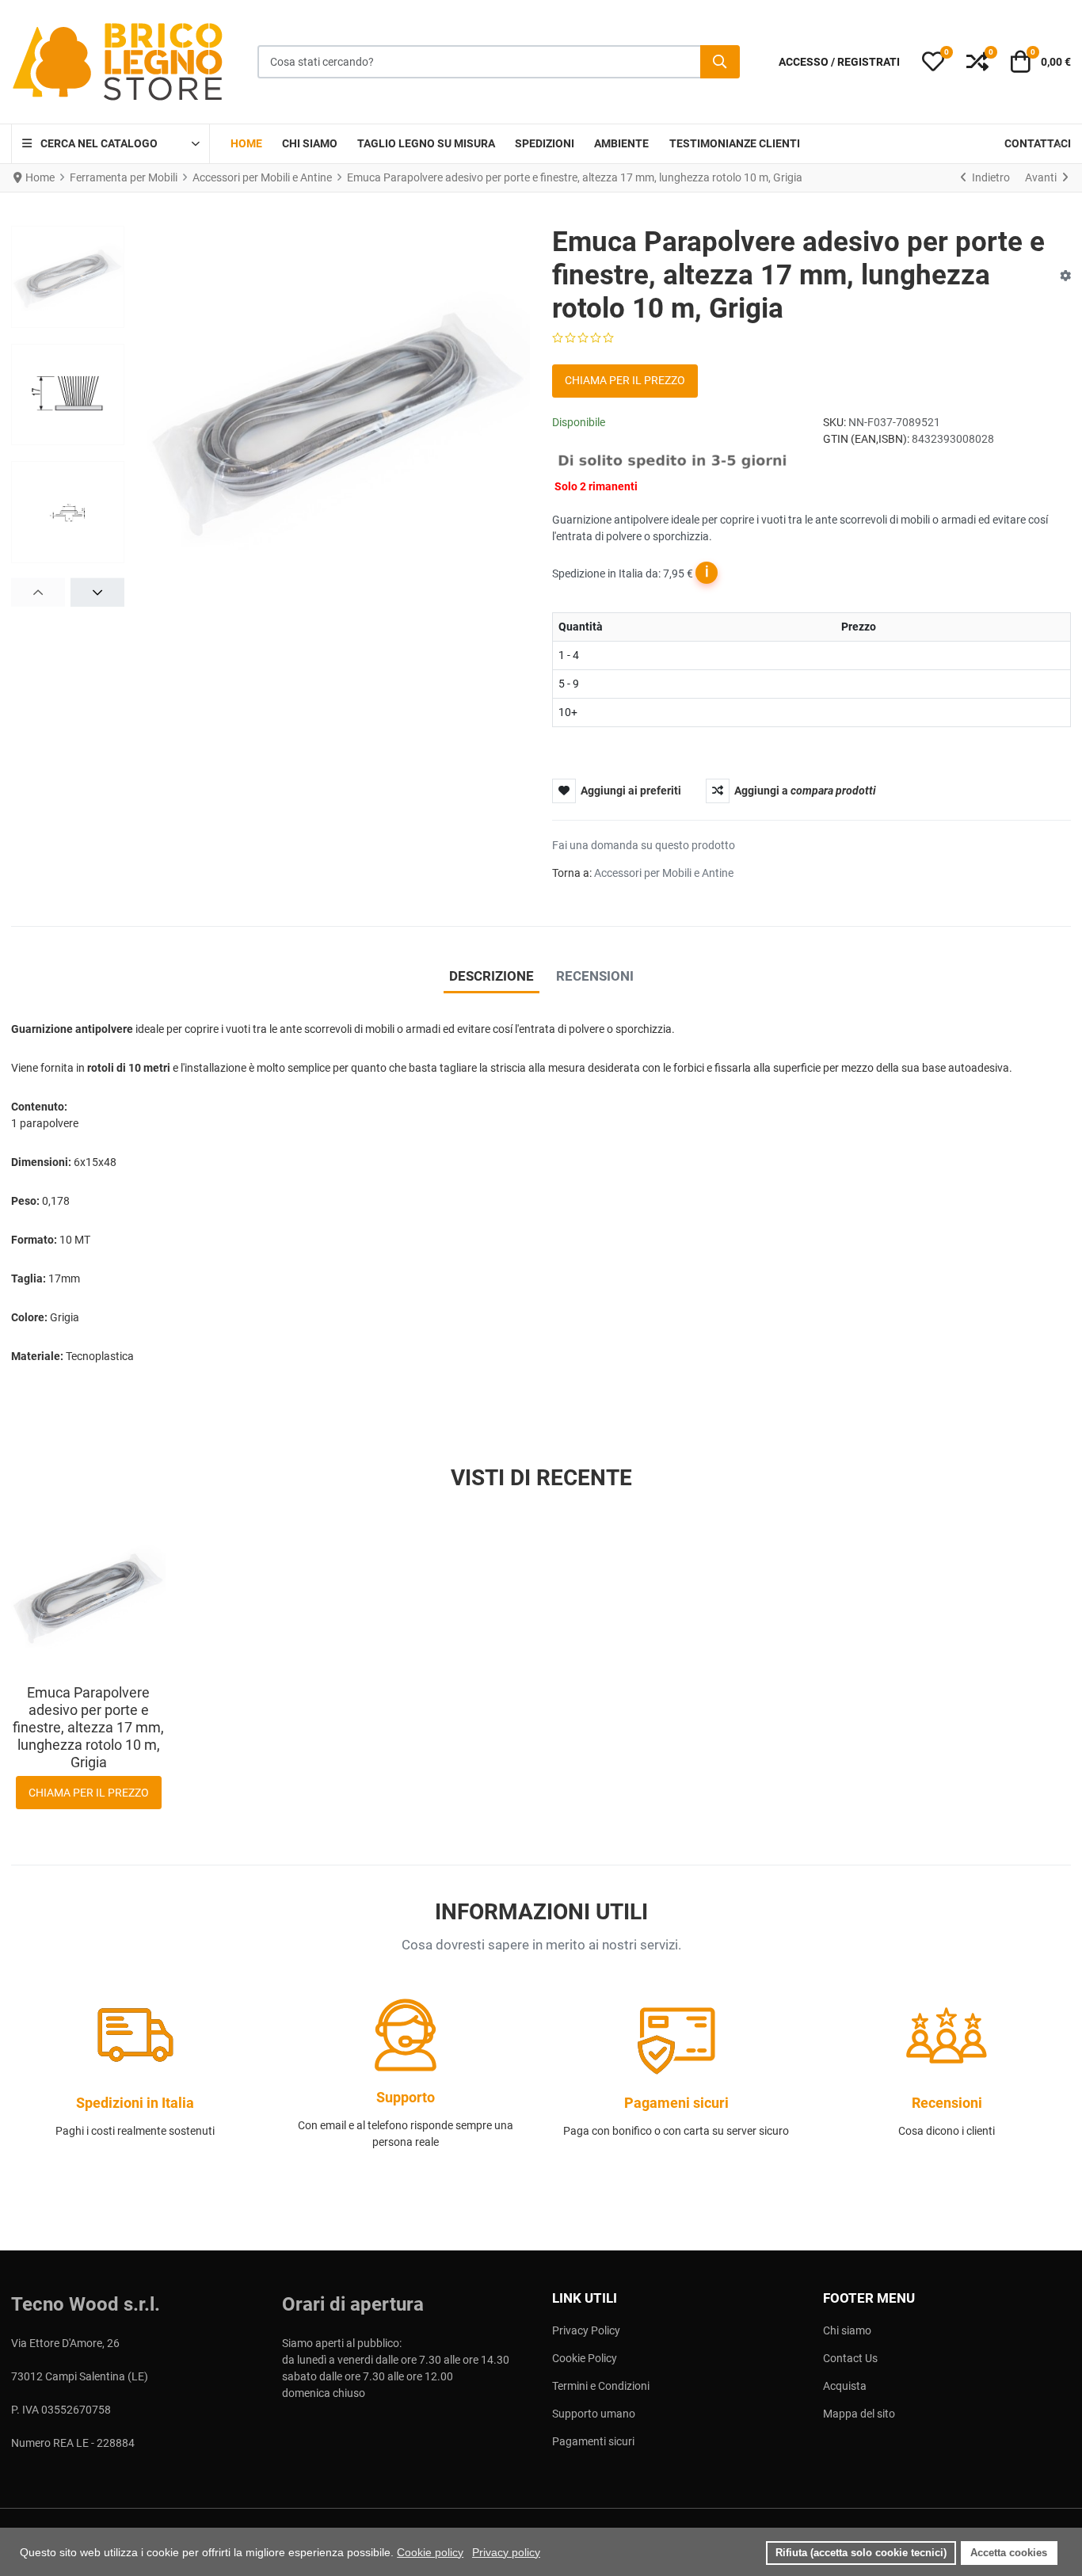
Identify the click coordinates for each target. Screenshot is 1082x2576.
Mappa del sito (859, 2414)
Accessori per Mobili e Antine (664, 873)
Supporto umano (594, 2414)
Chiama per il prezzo (625, 380)
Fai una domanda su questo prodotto (644, 845)
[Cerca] (720, 62)
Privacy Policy (586, 2330)
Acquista (845, 2386)
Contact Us (850, 2358)
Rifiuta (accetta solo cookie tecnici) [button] (861, 2553)
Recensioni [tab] (595, 976)
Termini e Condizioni (601, 2386)
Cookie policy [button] (430, 2552)
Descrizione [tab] (491, 976)
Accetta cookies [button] (1009, 2553)
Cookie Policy (585, 2358)
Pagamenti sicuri (593, 2441)
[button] (933, 62)
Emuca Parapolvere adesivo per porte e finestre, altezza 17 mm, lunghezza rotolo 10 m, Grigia (88, 1727)
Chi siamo (847, 2330)
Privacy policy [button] (506, 2552)
